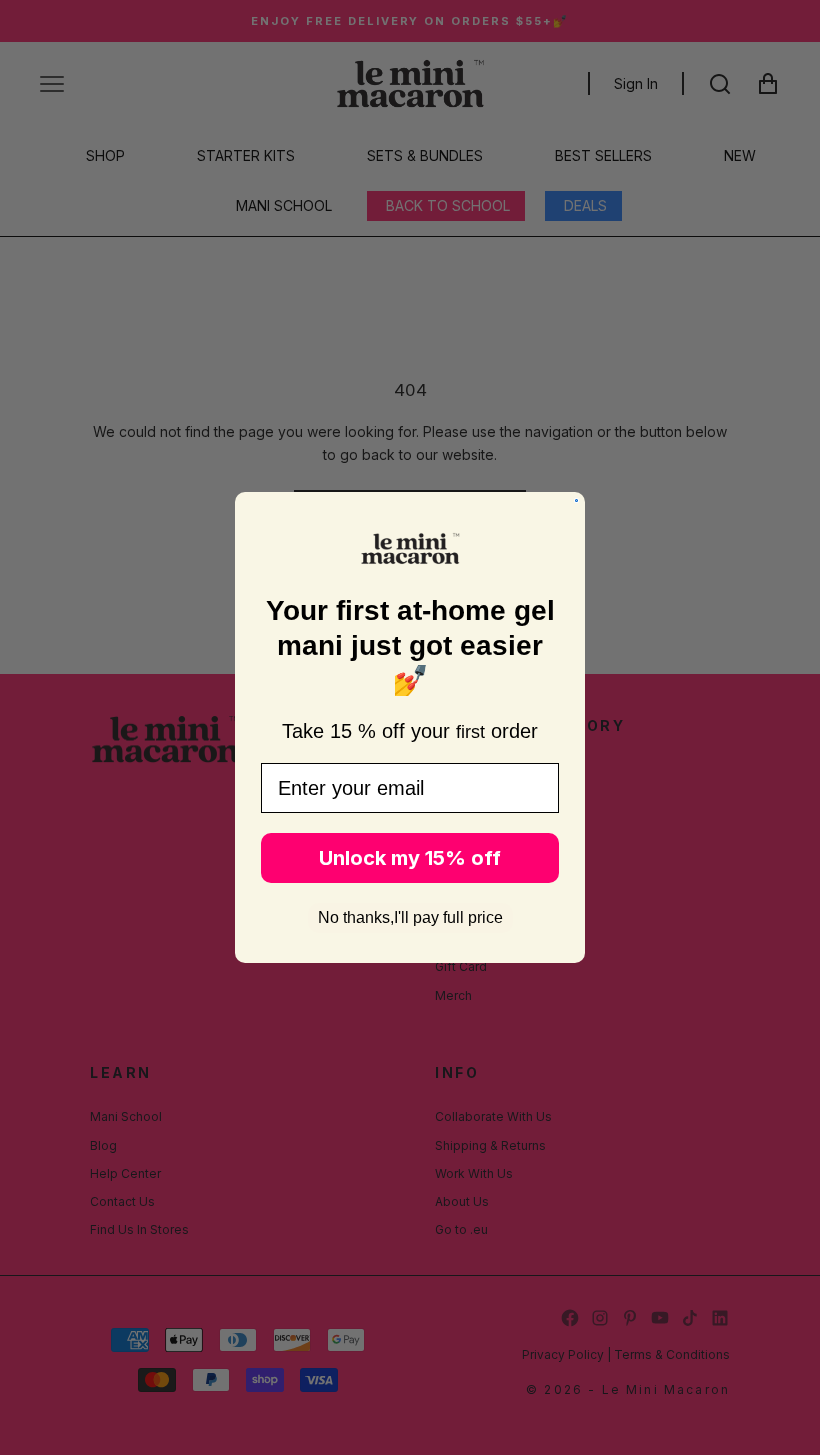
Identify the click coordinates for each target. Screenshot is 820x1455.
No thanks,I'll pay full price (410, 917)
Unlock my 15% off (410, 858)
